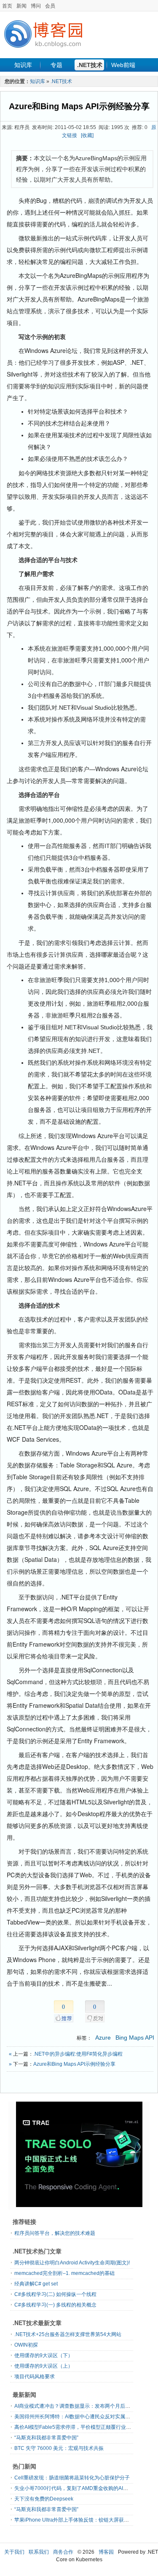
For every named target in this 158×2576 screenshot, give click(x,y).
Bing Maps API (135, 2038)
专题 (56, 65)
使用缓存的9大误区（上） (44, 2366)
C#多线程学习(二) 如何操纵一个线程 (55, 2294)
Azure (103, 2038)
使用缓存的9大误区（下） (44, 2355)
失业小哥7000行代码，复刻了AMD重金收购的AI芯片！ (76, 2488)
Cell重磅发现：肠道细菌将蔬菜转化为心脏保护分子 (72, 2478)
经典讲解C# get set (36, 2284)
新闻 (21, 6)
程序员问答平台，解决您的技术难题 (55, 2233)
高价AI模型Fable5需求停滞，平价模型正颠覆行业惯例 (75, 2427)
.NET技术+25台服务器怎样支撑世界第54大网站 (68, 2334)
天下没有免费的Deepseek (44, 2499)
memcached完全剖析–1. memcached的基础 (64, 2273)
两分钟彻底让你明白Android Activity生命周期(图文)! (72, 2263)
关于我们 (14, 2552)
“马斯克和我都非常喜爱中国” (46, 2438)
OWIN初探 (26, 2345)
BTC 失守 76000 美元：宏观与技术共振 (59, 2448)
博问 (36, 6)
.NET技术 (90, 65)
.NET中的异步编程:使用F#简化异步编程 (78, 2054)
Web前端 (123, 65)
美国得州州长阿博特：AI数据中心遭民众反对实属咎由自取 (80, 2417)
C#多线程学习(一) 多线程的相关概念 (55, 2305)
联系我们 (39, 2552)
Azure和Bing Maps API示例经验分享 (79, 106)
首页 (7, 6)
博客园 (106, 2552)
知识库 (23, 65)
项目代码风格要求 (35, 2377)
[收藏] (87, 135)
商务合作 (63, 2552)
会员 (50, 6)
